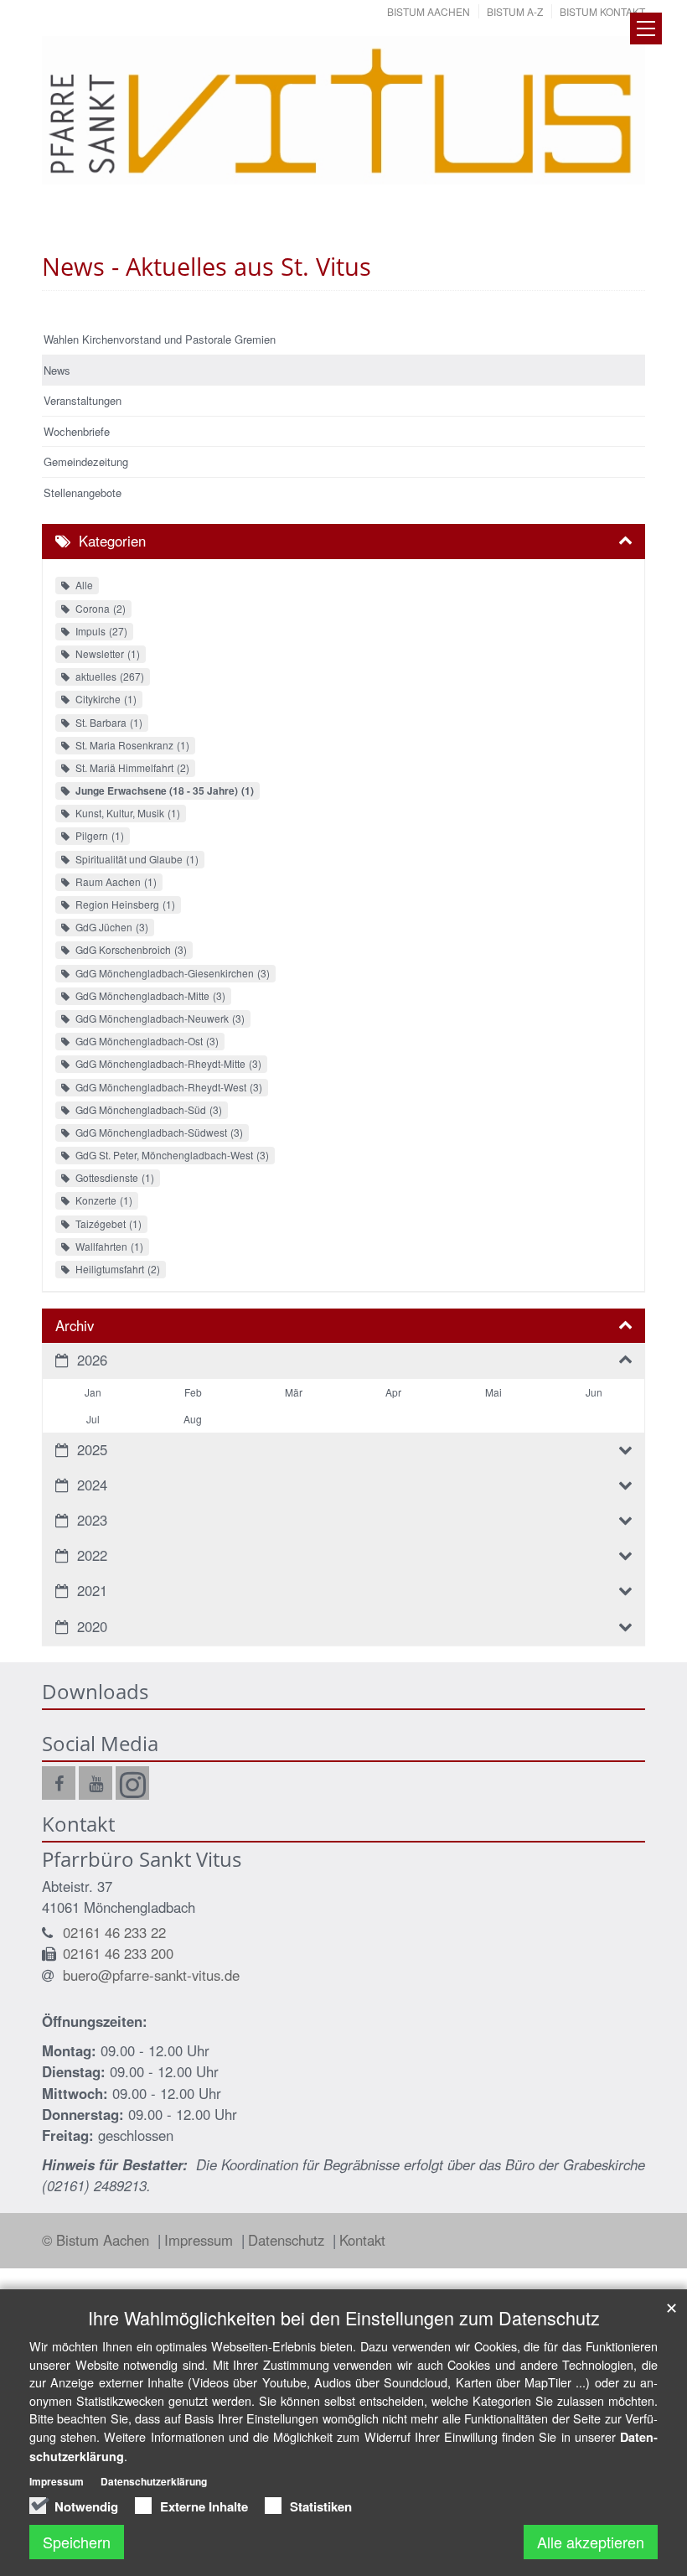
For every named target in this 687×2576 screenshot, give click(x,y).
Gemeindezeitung (86, 461)
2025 (92, 1449)
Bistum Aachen (429, 11)
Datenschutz (288, 2240)
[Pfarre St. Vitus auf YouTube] (96, 1783)
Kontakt (362, 2240)
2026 (92, 1360)
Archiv (75, 1325)
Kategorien (112, 541)
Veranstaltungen (83, 400)
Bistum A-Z (515, 11)
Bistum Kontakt (602, 11)
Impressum (201, 2240)
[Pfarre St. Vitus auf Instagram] (132, 1783)
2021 (92, 1590)
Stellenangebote (83, 492)
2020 (92, 1626)
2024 (92, 1485)
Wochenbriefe (77, 431)
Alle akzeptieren (591, 2542)
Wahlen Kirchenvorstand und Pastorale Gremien (160, 339)
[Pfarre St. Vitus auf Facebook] (59, 1783)
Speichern (77, 2542)
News (57, 370)
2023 (92, 1520)
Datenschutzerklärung (154, 2481)
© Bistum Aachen (98, 2240)
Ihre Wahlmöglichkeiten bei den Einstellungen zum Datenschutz (344, 2317)
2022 (92, 1555)
